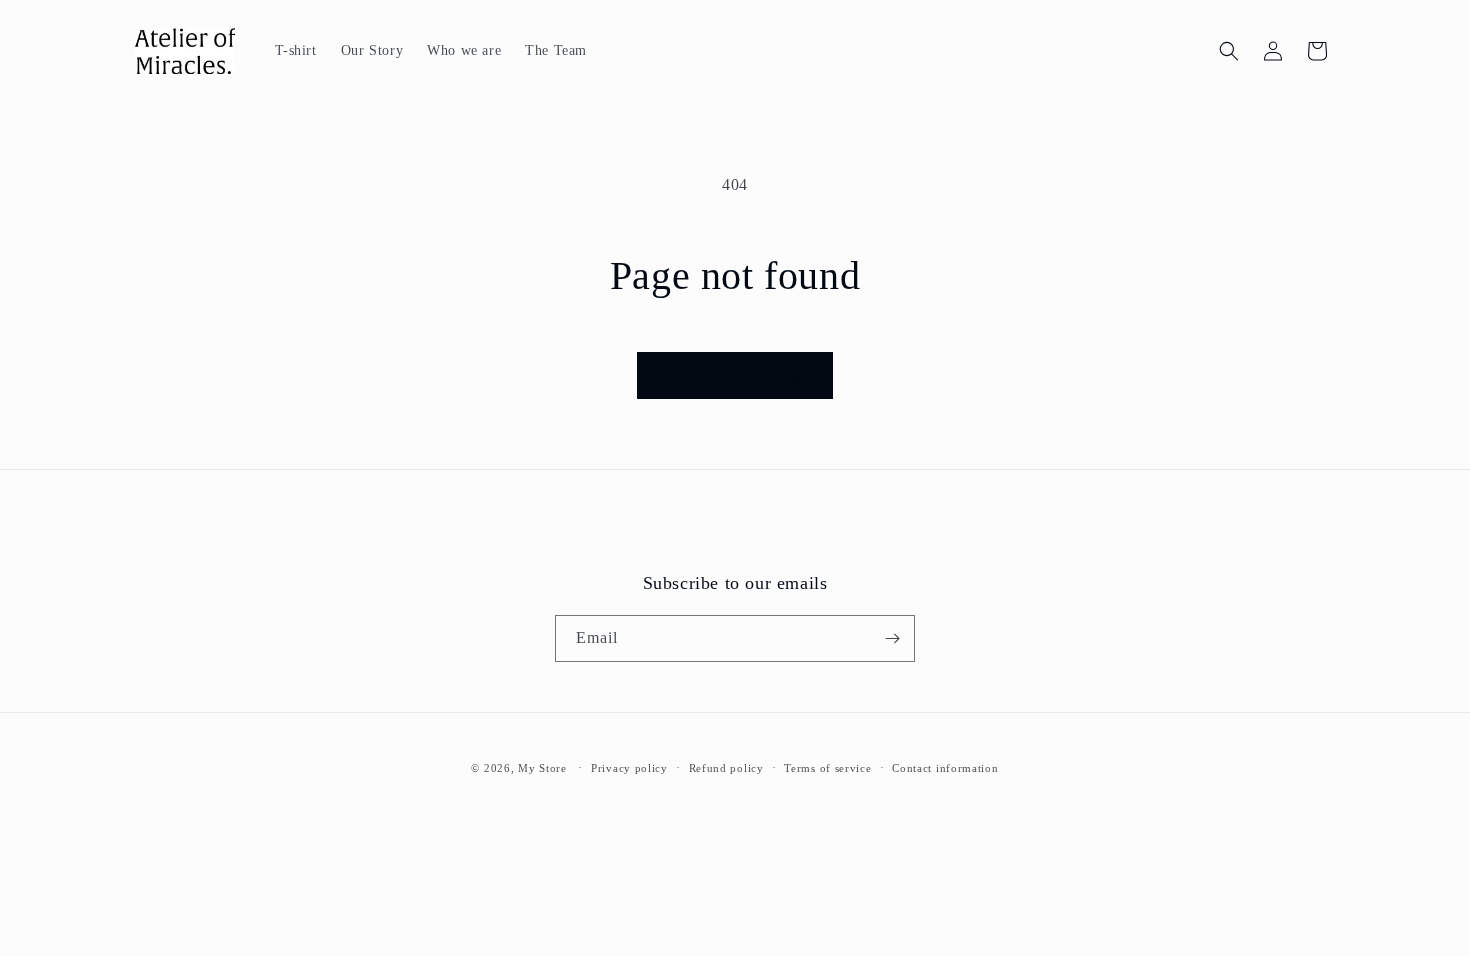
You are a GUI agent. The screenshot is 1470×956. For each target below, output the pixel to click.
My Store (542, 768)
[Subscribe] (892, 638)
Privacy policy (629, 768)
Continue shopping (735, 375)
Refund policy (726, 768)
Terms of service (827, 768)
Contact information (945, 768)
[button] (1229, 51)
